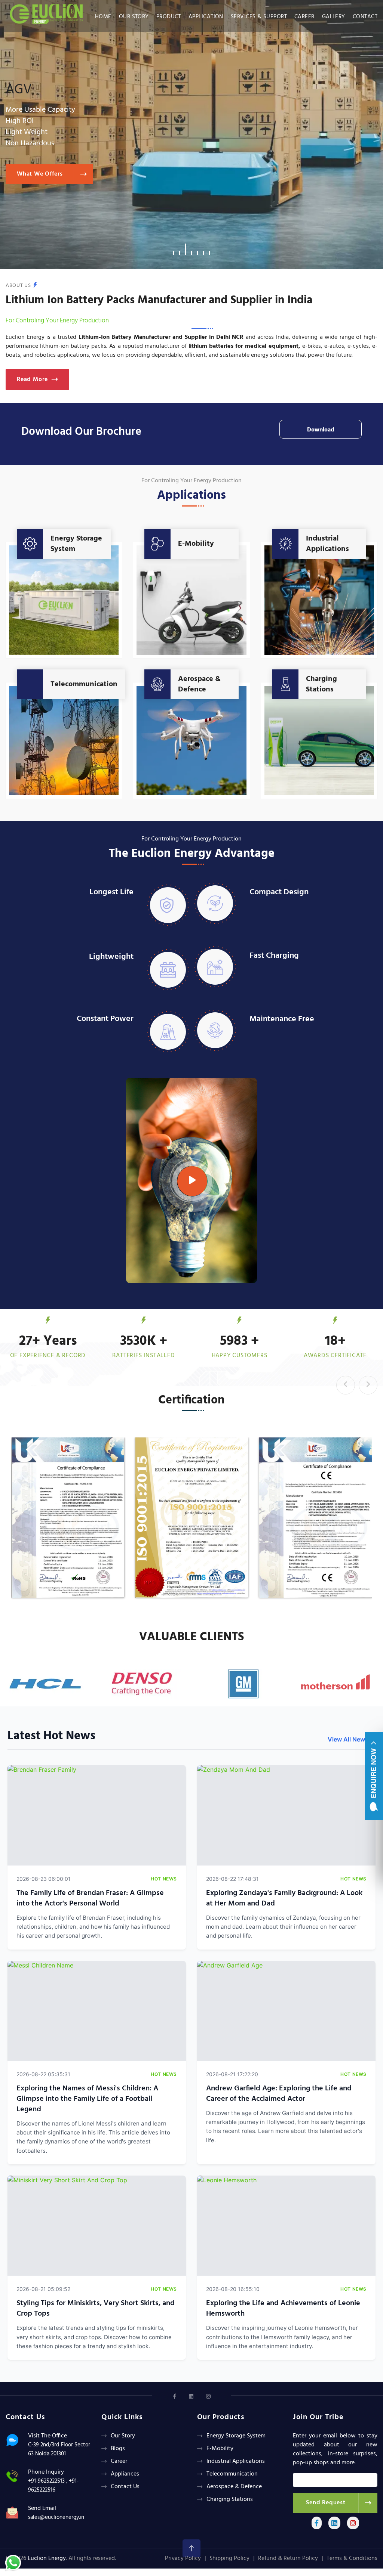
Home (103, 17)
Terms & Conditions (352, 2558)
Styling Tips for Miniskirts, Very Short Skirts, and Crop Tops (96, 2309)
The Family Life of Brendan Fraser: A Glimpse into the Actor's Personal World (90, 1898)
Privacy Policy (183, 2558)
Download (321, 430)
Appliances (125, 2474)
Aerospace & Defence (199, 684)
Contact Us (125, 2487)
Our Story (134, 17)
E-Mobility (196, 544)
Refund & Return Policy (288, 2558)
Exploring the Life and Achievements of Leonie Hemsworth (283, 2309)
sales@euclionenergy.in (56, 2517)
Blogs (118, 2449)
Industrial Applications (327, 544)
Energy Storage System (76, 544)
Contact (365, 17)
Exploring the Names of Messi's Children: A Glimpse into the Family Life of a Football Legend (87, 2099)
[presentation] (346, 1385)
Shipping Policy (229, 2558)
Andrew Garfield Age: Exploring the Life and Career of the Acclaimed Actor (279, 2094)
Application (206, 17)
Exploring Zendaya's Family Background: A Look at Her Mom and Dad (284, 1898)
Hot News (164, 1879)
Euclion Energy (47, 2558)
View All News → (352, 1739)
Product (169, 17)
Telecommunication (84, 684)
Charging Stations (321, 684)
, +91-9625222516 (53, 2486)
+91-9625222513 (46, 2481)
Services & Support (259, 17)
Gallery (334, 17)
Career (304, 17)
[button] (174, 249)
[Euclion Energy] (48, 12)
